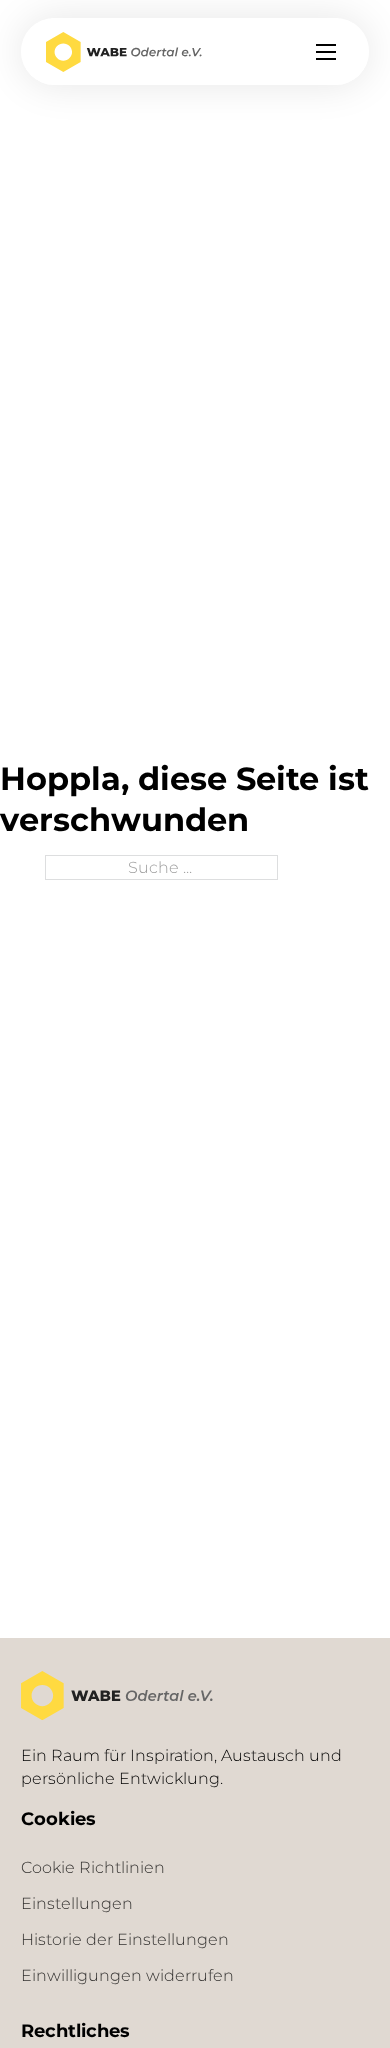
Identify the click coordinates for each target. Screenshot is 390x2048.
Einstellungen (77, 1903)
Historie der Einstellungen (125, 1939)
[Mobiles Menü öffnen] (326, 52)
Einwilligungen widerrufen (127, 1975)
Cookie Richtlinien (93, 1867)
